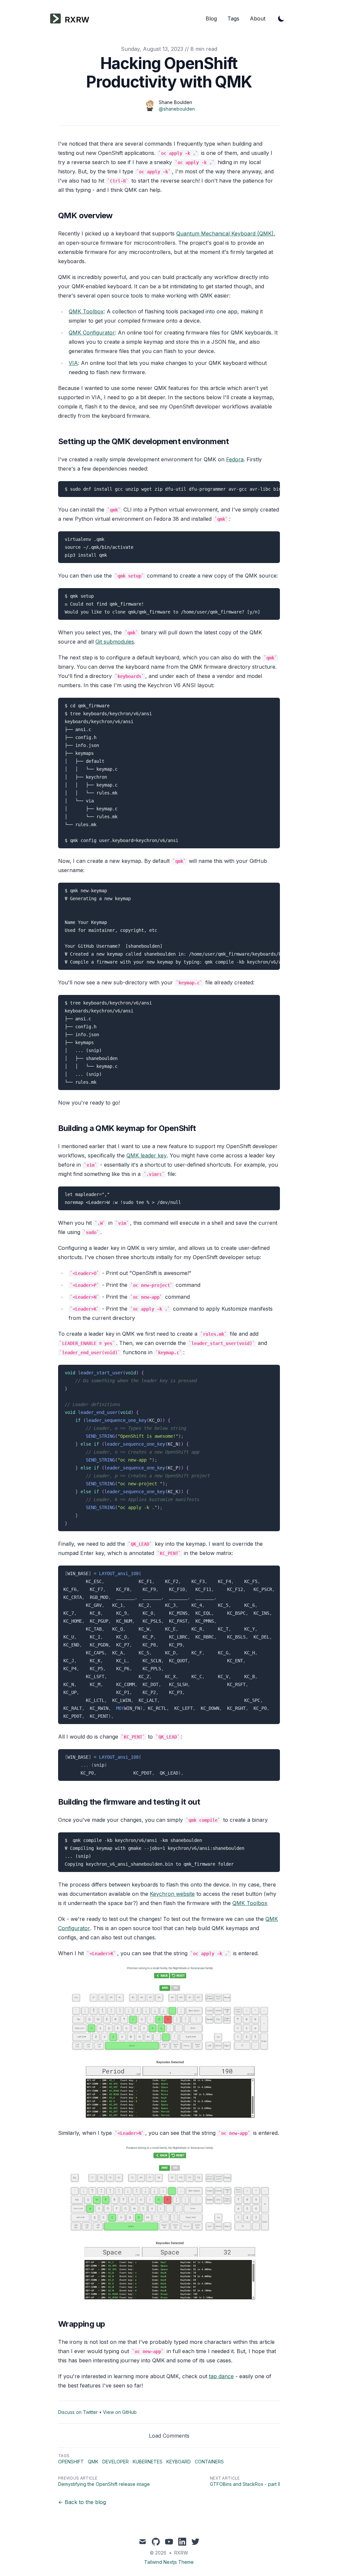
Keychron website (172, 1894)
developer (116, 2462)
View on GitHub (120, 2412)
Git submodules (115, 642)
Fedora (235, 459)
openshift (71, 2462)
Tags (233, 18)
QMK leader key (147, 1155)
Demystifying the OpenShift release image (104, 2484)
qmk (93, 2462)
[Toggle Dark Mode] (281, 18)
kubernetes (148, 2462)
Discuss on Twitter (78, 2412)
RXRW (181, 2553)
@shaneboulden (177, 109)
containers (209, 2462)
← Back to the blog (82, 2502)
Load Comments (169, 2436)
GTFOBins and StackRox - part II (245, 2484)
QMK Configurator (92, 333)
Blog (211, 18)
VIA (73, 363)
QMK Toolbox (86, 311)
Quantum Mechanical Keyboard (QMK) (225, 233)
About (258, 18)
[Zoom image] (169, 2043)
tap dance (221, 2376)
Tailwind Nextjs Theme (169, 2562)
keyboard (179, 2462)
